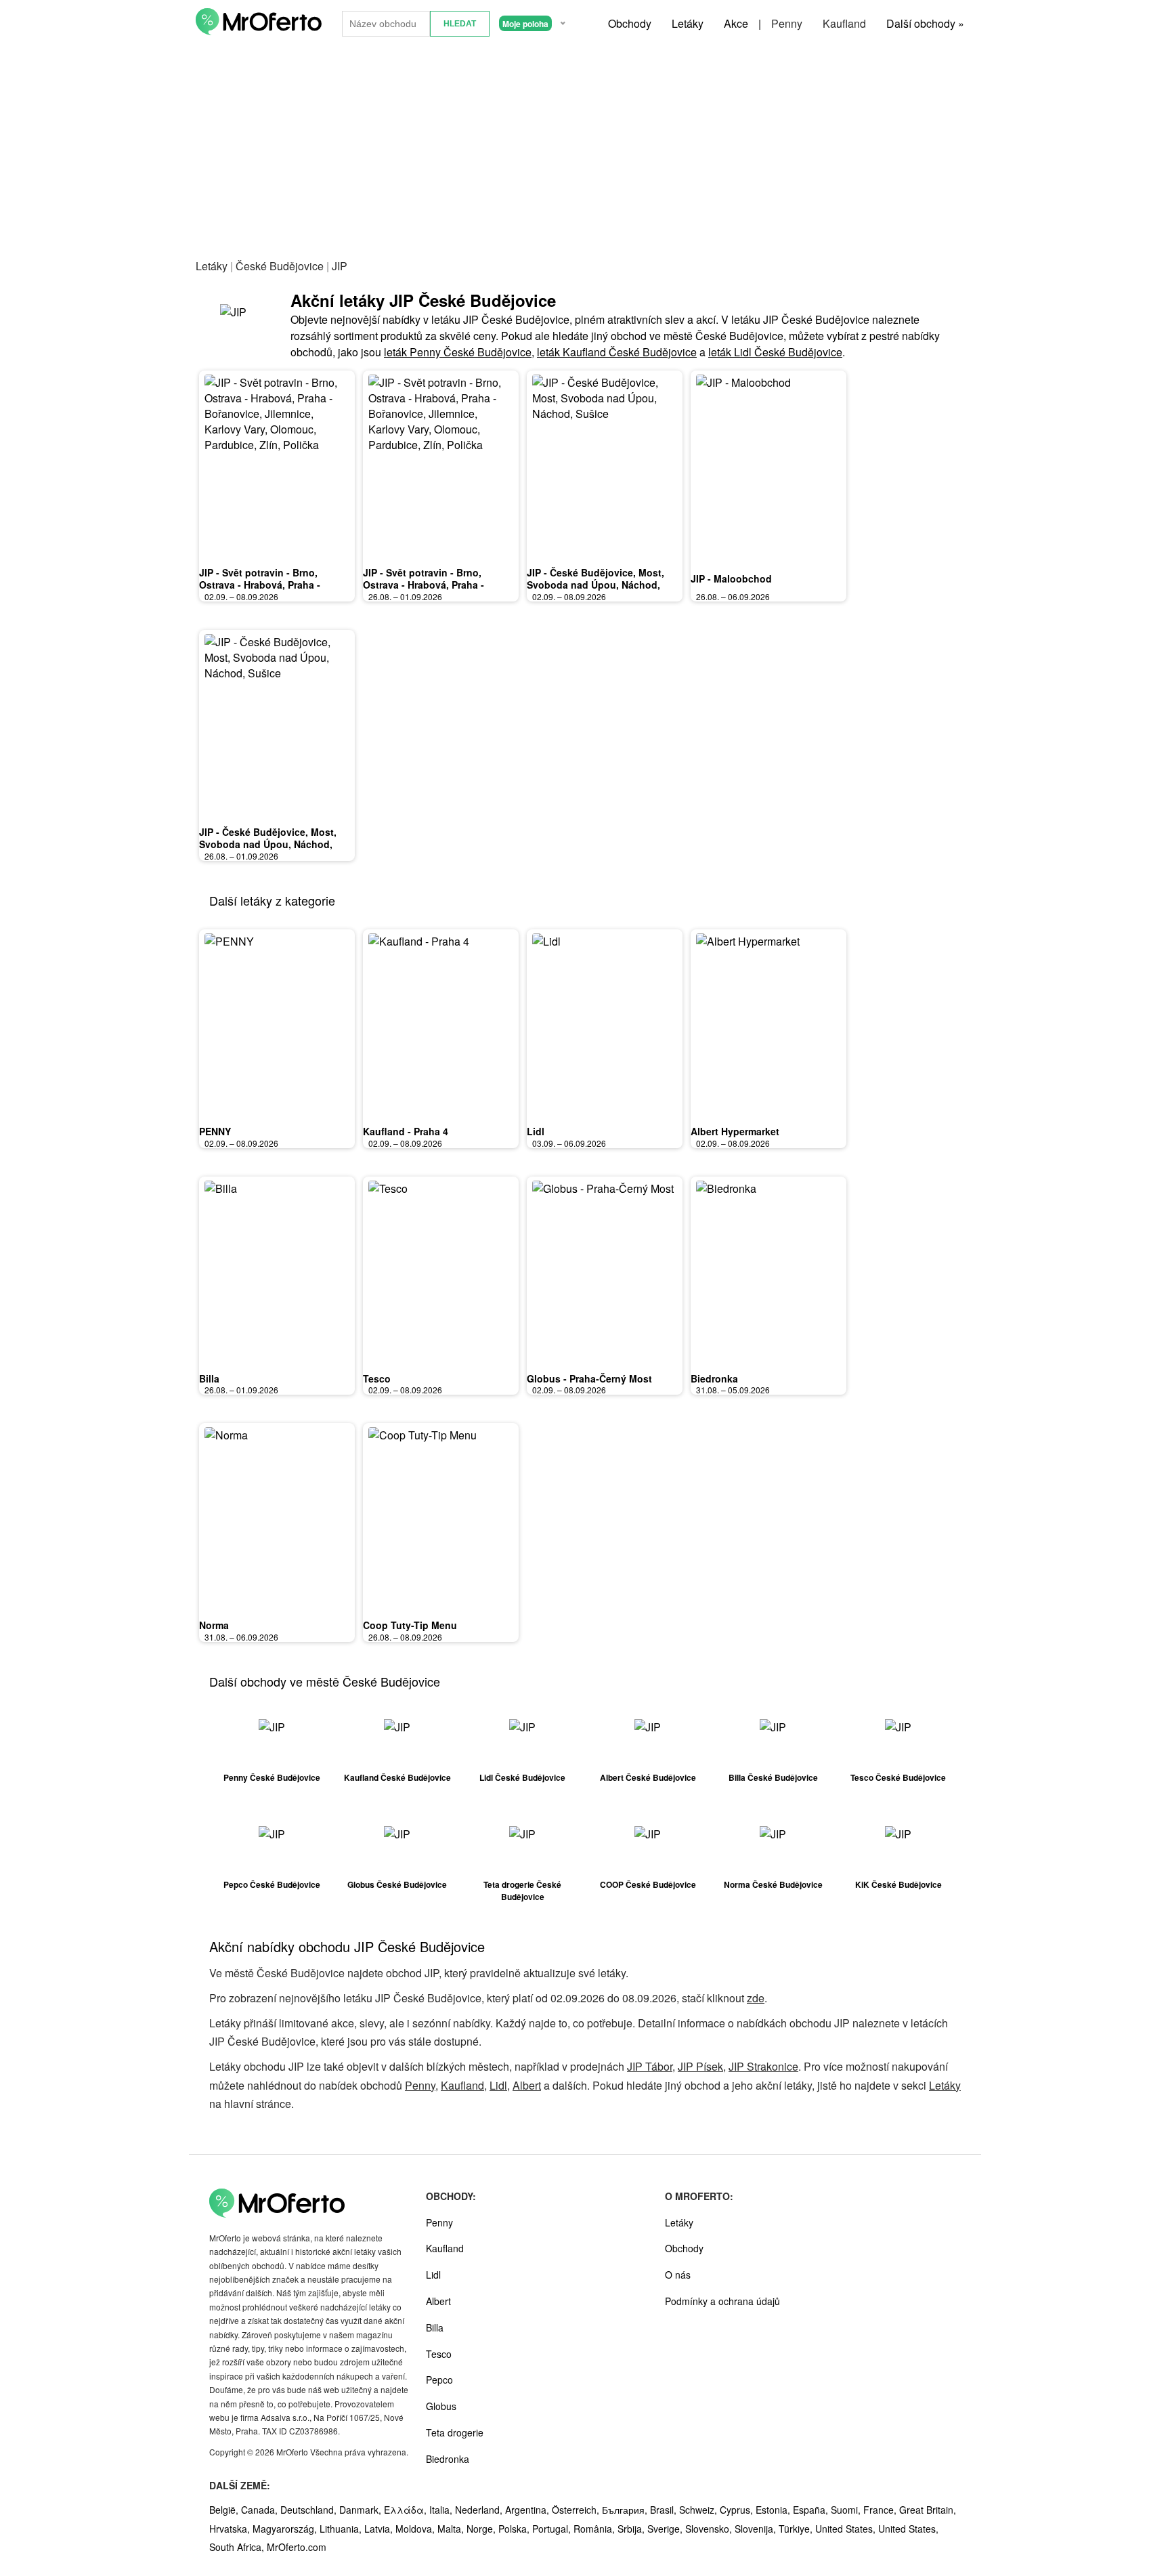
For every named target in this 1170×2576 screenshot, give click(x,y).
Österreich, (577, 2510)
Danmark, (362, 2510)
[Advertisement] (585, 148)
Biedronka (714, 1378)
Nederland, (480, 2510)
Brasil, (665, 2510)
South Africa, (238, 2547)
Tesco (377, 1378)
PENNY (215, 1131)
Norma (214, 1625)
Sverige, (666, 2529)
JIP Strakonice (763, 2066)
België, (225, 2510)
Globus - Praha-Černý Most (589, 1378)
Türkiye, (797, 2529)
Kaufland (844, 23)
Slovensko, (710, 2529)
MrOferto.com (297, 2547)
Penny (787, 23)
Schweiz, (699, 2510)
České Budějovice (280, 266)
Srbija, (632, 2529)
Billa (209, 1378)
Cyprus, (738, 2510)
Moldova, (416, 2529)
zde (756, 1998)
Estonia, (774, 2510)
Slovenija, (757, 2529)
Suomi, (847, 2510)
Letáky (688, 23)
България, (626, 2510)
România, (595, 2529)
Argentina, (528, 2510)
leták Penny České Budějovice (458, 352)
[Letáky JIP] (243, 324)
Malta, (452, 2529)
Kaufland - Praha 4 (406, 1131)
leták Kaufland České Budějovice (617, 352)
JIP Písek (700, 2066)
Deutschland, (310, 2510)
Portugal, (553, 2529)
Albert (527, 2085)
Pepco (439, 2380)
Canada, (261, 2510)
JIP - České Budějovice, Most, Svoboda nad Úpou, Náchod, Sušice (595, 584)
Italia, (442, 2510)
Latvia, (380, 2529)
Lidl (536, 1131)
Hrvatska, (231, 2529)
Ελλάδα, (407, 2510)
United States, (847, 2529)
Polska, (515, 2529)
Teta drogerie (455, 2432)
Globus (441, 2406)
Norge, (482, 2529)
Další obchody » (925, 23)
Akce (736, 23)
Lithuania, (342, 2529)
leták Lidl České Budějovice (775, 352)
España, (812, 2510)
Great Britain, (928, 2510)
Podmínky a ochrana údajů (722, 2301)
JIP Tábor (650, 2066)
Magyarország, (286, 2529)
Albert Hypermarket (735, 1131)
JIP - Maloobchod (731, 578)
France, (881, 2510)
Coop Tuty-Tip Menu (410, 1625)
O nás (678, 2275)
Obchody (630, 23)
